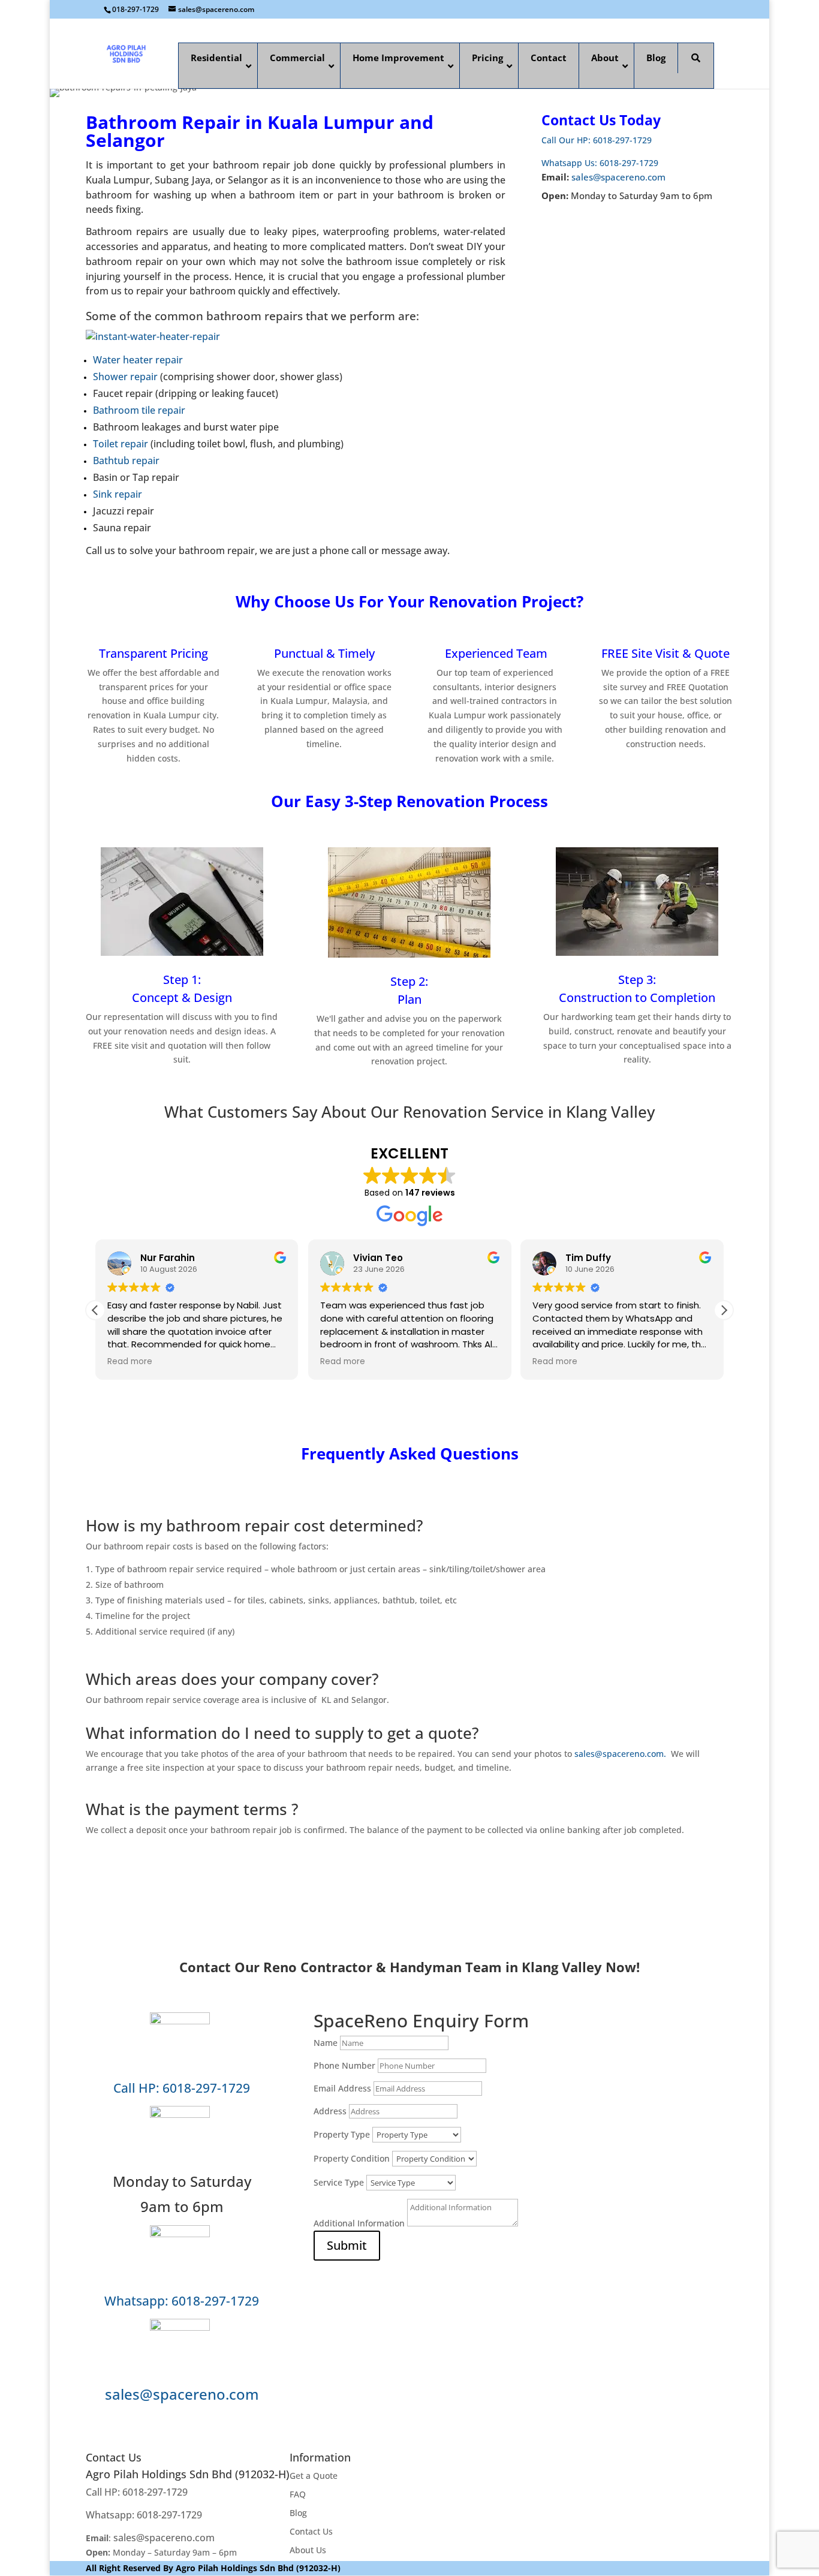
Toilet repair (121, 444)
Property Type (342, 2134)
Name (326, 2043)
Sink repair (118, 494)
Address (330, 2111)
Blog (298, 2513)
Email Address (342, 2088)
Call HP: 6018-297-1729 (182, 2088)
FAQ (298, 2494)
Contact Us (311, 2531)
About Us (308, 2550)
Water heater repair (138, 360)
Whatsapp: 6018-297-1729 (182, 2300)
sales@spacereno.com (618, 177)
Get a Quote (314, 2476)
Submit (347, 2245)
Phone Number (344, 2065)
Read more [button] (130, 1362)
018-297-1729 (136, 9)
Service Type (339, 2182)
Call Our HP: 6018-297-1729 (597, 140)
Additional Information (359, 2223)
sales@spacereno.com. (621, 1754)
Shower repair (125, 377)
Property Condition (352, 2158)
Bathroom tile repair (139, 410)
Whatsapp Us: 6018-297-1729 (600, 163)
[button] (724, 1310)
